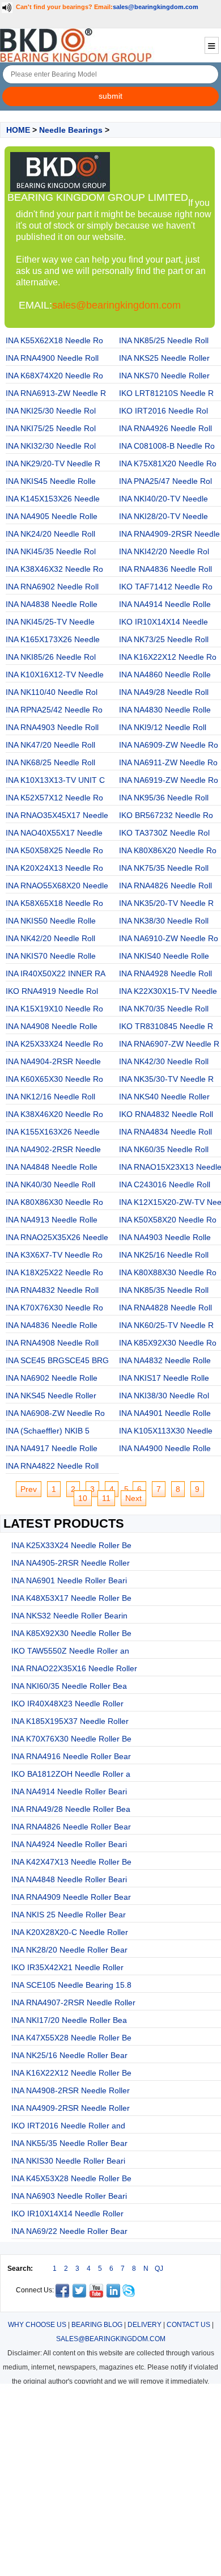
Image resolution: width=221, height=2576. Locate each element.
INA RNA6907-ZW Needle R (169, 1044)
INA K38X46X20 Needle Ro (54, 1114)
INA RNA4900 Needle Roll (52, 358)
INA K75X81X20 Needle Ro (168, 463)
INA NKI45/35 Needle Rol (51, 551)
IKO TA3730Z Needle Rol (164, 833)
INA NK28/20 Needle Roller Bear (69, 1950)
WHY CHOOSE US (37, 2325)
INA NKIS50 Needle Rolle (51, 921)
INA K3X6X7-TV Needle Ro (54, 1255)
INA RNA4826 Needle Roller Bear (71, 1827)
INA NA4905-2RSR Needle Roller (71, 1563)
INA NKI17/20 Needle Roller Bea (69, 2020)
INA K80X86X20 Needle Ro (168, 850)
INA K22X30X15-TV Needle (168, 991)
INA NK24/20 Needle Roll (50, 534)
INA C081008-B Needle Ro (167, 446)
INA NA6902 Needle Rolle (52, 1378)
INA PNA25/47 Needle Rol (165, 481)
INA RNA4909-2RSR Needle (169, 534)
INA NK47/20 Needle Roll (50, 745)
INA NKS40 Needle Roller (164, 1097)
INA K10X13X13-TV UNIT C (55, 780)
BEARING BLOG (97, 2325)
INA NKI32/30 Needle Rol (51, 446)
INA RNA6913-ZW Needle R (56, 393)
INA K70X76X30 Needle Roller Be (71, 1739)
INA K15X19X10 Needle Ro (54, 1009)
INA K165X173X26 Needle (53, 639)
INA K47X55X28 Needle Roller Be (71, 2038)
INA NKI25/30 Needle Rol (51, 411)
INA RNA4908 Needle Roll (52, 1343)
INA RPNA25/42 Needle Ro (54, 710)
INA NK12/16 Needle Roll (50, 1097)
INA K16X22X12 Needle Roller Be (71, 2073)
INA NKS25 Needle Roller (164, 358)
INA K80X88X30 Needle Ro (168, 1272)
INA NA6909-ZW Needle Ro (169, 745)
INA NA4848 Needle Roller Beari (69, 1879)
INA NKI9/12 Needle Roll (163, 727)
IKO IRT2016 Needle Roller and (68, 2126)
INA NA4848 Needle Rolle (52, 1167)
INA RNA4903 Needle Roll (52, 727)
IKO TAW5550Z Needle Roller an (70, 1651)
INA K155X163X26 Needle (53, 1132)
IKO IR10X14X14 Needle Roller (67, 2214)
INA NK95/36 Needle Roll (164, 798)
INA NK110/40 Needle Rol (52, 692)
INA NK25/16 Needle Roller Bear (69, 2055)
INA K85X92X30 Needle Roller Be (71, 1633)
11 (106, 1498)
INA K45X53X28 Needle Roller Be (71, 2178)
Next (133, 1498)
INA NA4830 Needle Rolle (165, 710)
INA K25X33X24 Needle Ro (54, 1044)
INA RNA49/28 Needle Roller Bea (71, 1809)
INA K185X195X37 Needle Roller (70, 1721)
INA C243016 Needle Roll (165, 1184)
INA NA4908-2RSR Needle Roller (71, 2090)
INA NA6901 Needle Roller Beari (69, 1580)
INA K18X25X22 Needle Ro (54, 1272)
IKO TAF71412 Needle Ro (166, 587)
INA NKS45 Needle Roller (51, 1395)
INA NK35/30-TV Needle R (166, 1079)
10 (83, 1498)
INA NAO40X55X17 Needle (54, 833)
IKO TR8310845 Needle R (166, 1026)
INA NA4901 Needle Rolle (165, 1413)
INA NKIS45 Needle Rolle (51, 481)
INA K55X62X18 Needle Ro (54, 340)
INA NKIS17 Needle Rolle (164, 1378)
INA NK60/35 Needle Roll (164, 1149)
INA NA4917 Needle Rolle (52, 1448)
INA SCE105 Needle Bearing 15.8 (71, 1985)
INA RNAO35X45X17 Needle (57, 815)
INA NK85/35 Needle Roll (164, 1290)
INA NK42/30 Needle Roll (164, 1061)
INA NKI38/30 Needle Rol (164, 1395)
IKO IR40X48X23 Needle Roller (67, 1704)
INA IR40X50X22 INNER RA (56, 973)
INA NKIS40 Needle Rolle (164, 956)
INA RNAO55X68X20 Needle (57, 886)
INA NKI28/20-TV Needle (163, 516)
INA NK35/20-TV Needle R (166, 903)
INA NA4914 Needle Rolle (165, 604)
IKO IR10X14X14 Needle (163, 622)
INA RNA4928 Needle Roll (165, 973)
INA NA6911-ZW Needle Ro (168, 762)
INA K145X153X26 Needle (53, 499)
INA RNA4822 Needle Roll (52, 1466)
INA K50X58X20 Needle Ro (168, 1220)
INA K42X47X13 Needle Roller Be (71, 1862)
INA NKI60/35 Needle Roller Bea (69, 1686)
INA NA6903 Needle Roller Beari (69, 2196)
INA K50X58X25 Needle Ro (54, 850)
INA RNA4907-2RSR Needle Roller (73, 2002)
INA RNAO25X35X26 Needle (57, 1237)
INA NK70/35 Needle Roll (164, 1009)
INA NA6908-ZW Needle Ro (55, 1413)
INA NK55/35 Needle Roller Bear (69, 2143)
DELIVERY (144, 2325)
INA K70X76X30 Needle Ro (54, 1308)
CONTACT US (188, 2325)
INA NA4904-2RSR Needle (53, 1061)
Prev (29, 1489)
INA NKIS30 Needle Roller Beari (68, 2161)
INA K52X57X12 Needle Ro (54, 798)
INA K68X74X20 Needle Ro (54, 376)
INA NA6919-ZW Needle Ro (169, 780)
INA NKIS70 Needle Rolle (51, 956)
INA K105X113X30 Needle (166, 1431)
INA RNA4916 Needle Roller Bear (71, 1756)
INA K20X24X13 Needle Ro (54, 868)
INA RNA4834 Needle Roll (165, 1132)
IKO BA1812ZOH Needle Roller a (71, 1774)
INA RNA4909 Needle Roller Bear (71, 1897)
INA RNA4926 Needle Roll (165, 428)
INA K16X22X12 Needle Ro (168, 657)
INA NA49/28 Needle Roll (164, 692)
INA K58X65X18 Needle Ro (54, 903)
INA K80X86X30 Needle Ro (54, 1202)
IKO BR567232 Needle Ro (166, 815)
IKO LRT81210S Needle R (166, 393)
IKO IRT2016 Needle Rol (163, 411)
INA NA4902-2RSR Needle (53, 1149)
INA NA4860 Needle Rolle (165, 674)
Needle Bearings (71, 130)
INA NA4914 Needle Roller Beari (69, 1791)
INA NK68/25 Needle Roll (50, 762)
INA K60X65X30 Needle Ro (54, 1079)
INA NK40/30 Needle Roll (50, 1184)
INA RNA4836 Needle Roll (165, 569)
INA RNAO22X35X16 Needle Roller (74, 1668)
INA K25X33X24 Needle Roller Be (71, 1545)
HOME (18, 130)
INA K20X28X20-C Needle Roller (70, 1932)
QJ (159, 2269)
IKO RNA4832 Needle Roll (166, 1114)
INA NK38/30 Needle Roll (164, 921)
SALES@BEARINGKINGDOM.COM (111, 2339)
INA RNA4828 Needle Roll (165, 1308)
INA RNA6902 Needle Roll (52, 587)
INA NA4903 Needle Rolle (165, 1237)
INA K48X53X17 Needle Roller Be (71, 1598)
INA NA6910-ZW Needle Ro (169, 938)
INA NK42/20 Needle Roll (50, 938)
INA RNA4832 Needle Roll (52, 1290)
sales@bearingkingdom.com (156, 7)
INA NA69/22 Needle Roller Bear (69, 2231)
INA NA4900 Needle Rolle (165, 1448)
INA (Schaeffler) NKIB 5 (48, 1431)
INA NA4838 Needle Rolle (52, 604)
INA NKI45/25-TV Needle (50, 622)
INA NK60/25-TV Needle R (166, 1325)
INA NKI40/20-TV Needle (163, 499)
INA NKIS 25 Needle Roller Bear (69, 1915)
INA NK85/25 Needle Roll (164, 340)
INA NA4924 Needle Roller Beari (69, 1844)
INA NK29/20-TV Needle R (53, 463)
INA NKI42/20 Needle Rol (164, 551)
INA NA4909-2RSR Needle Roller (71, 2108)
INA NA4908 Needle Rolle (52, 1026)
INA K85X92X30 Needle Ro (168, 1343)
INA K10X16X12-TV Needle (55, 674)
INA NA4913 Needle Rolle (52, 1220)
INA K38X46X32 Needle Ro (54, 569)
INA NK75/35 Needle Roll (164, 868)
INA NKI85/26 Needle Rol (51, 657)
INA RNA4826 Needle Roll (165, 886)
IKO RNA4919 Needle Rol (52, 991)
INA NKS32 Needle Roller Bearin (69, 1616)
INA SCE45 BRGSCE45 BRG (57, 1360)
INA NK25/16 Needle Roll (164, 1255)
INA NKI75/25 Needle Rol (51, 428)
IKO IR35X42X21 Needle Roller (67, 1967)
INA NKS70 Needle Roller (164, 376)
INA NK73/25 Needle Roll (164, 639)
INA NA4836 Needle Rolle (52, 1325)
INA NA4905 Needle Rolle (52, 516)
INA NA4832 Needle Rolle (165, 1360)
